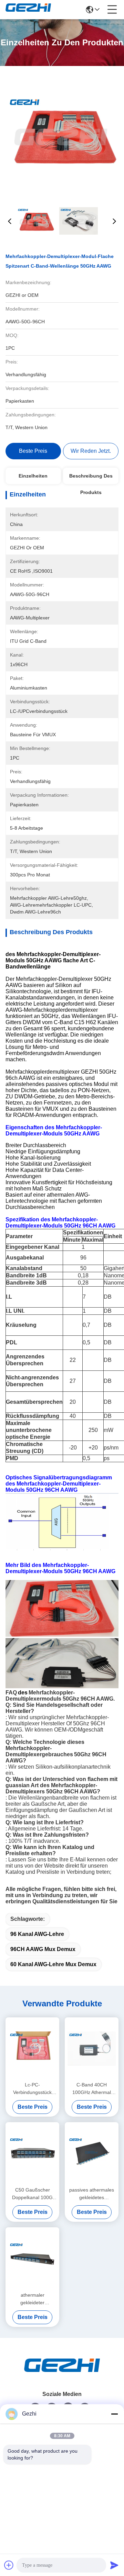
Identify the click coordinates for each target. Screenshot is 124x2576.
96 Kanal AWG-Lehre (37, 1934)
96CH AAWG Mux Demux (43, 1949)
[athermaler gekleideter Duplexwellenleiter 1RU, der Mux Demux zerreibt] (32, 2259)
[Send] (114, 2565)
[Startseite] (62, 2374)
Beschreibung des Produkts (91, 479)
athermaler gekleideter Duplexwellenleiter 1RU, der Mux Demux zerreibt (33, 2299)
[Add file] (9, 2565)
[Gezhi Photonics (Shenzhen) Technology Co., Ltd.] (28, 10)
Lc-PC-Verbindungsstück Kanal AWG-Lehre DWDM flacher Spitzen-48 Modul (33, 2089)
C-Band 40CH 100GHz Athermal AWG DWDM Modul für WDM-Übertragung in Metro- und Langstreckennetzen (92, 2089)
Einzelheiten (33, 476)
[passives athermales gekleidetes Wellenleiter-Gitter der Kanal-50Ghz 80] (92, 2153)
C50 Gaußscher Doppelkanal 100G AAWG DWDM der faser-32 (32, 2194)
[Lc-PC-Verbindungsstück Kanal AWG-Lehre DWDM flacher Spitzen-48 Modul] (32, 2049)
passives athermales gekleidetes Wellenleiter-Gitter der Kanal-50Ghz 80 (92, 2194)
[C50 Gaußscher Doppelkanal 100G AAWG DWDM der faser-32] (32, 2153)
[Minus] (114, 2414)
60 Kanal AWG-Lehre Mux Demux (53, 1964)
